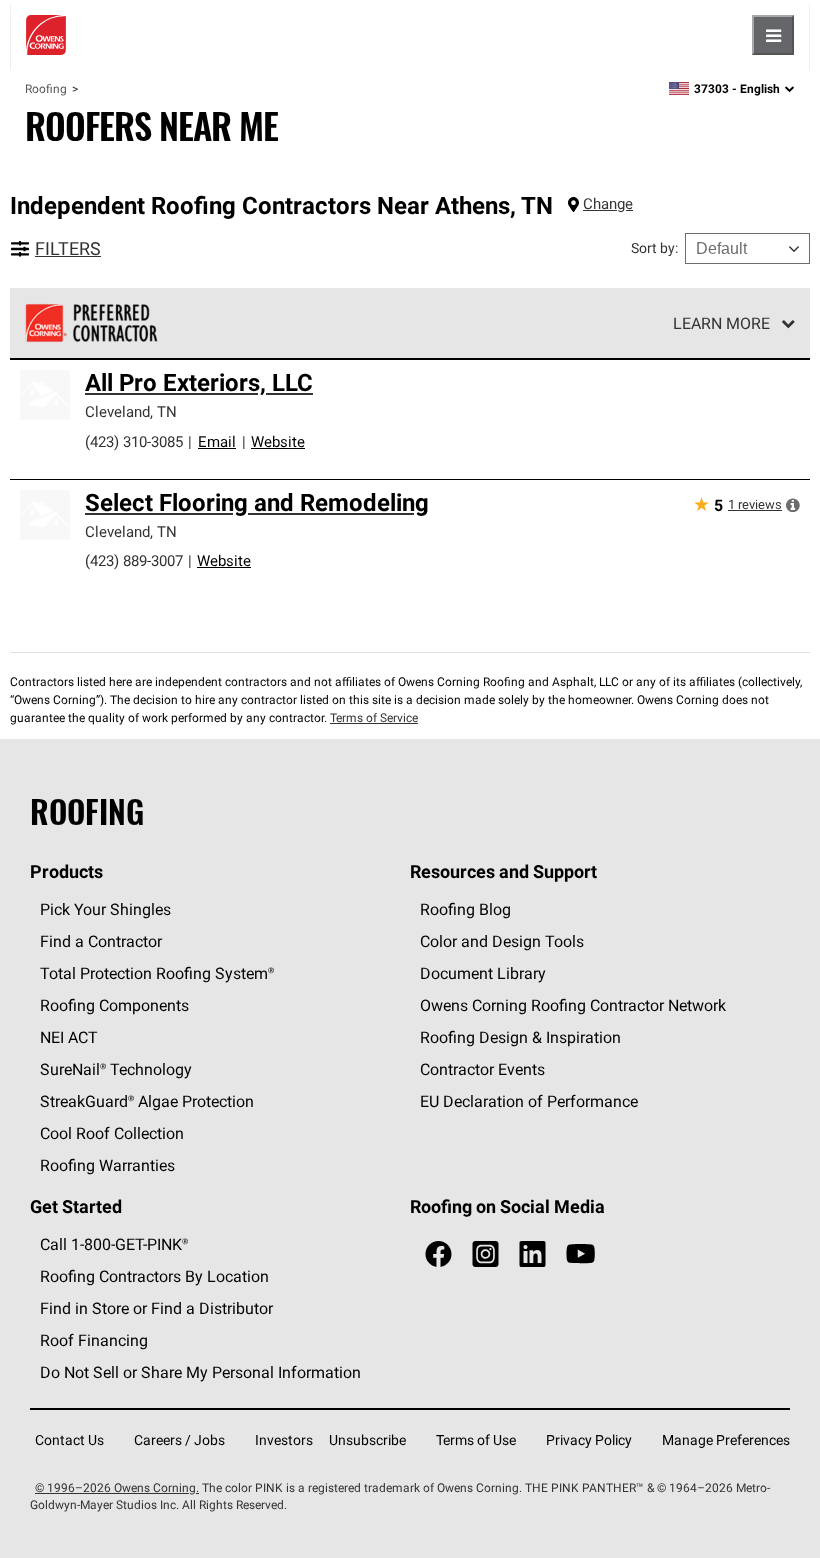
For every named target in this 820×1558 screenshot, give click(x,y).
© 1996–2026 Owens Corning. (117, 1487)
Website (278, 441)
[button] (793, 505)
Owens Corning (46, 35)
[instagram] (485, 1254)
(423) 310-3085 (134, 441)
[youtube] (580, 1254)
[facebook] (438, 1254)
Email (217, 441)
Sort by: (654, 248)
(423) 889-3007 (134, 560)
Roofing (46, 88)
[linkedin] (532, 1254)
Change (608, 203)
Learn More (721, 323)
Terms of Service (374, 717)
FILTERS (68, 248)
